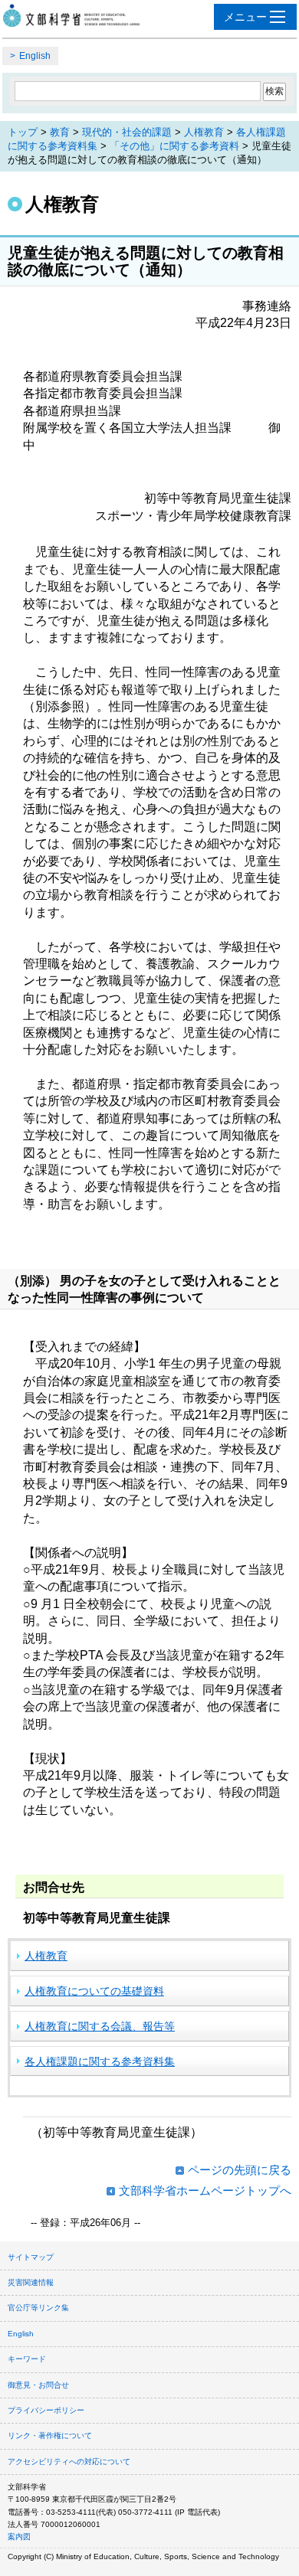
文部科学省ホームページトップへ (205, 2190)
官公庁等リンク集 (38, 2308)
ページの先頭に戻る (240, 2170)
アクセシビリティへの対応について (69, 2462)
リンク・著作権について (50, 2435)
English (35, 56)
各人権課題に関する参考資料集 (100, 2061)
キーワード (27, 2359)
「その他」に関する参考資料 (174, 146)
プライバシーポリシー (46, 2410)
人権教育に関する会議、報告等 (100, 2026)
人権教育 (204, 132)
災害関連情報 (31, 2282)
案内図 (19, 2537)
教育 (60, 132)
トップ (23, 132)
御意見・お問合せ (38, 2385)
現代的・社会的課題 (127, 132)
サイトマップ (31, 2257)
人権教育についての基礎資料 (94, 1991)
